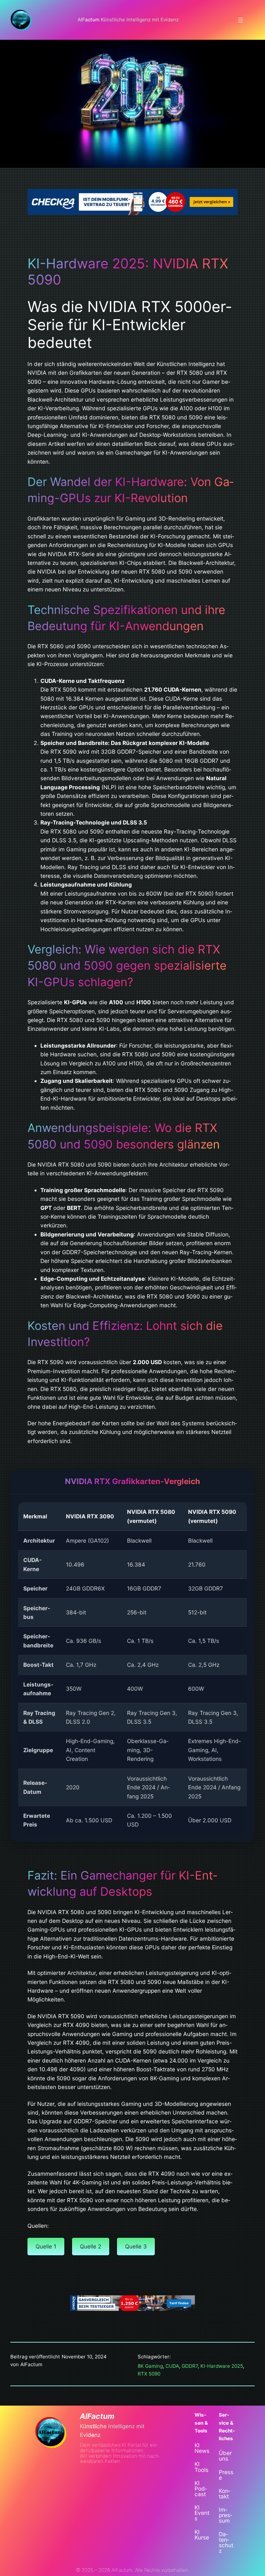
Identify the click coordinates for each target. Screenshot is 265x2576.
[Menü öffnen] (240, 20)
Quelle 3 (136, 2246)
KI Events (202, 2513)
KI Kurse (202, 2535)
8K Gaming (150, 2366)
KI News (202, 2448)
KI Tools (201, 2467)
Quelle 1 (46, 2246)
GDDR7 (190, 2366)
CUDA (172, 2366)
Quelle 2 (90, 2246)
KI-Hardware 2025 (222, 2366)
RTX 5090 (149, 2374)
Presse (226, 2475)
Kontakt (225, 2494)
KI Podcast (201, 2489)
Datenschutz (226, 2542)
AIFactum (97, 2416)
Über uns (225, 2456)
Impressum (225, 2515)
